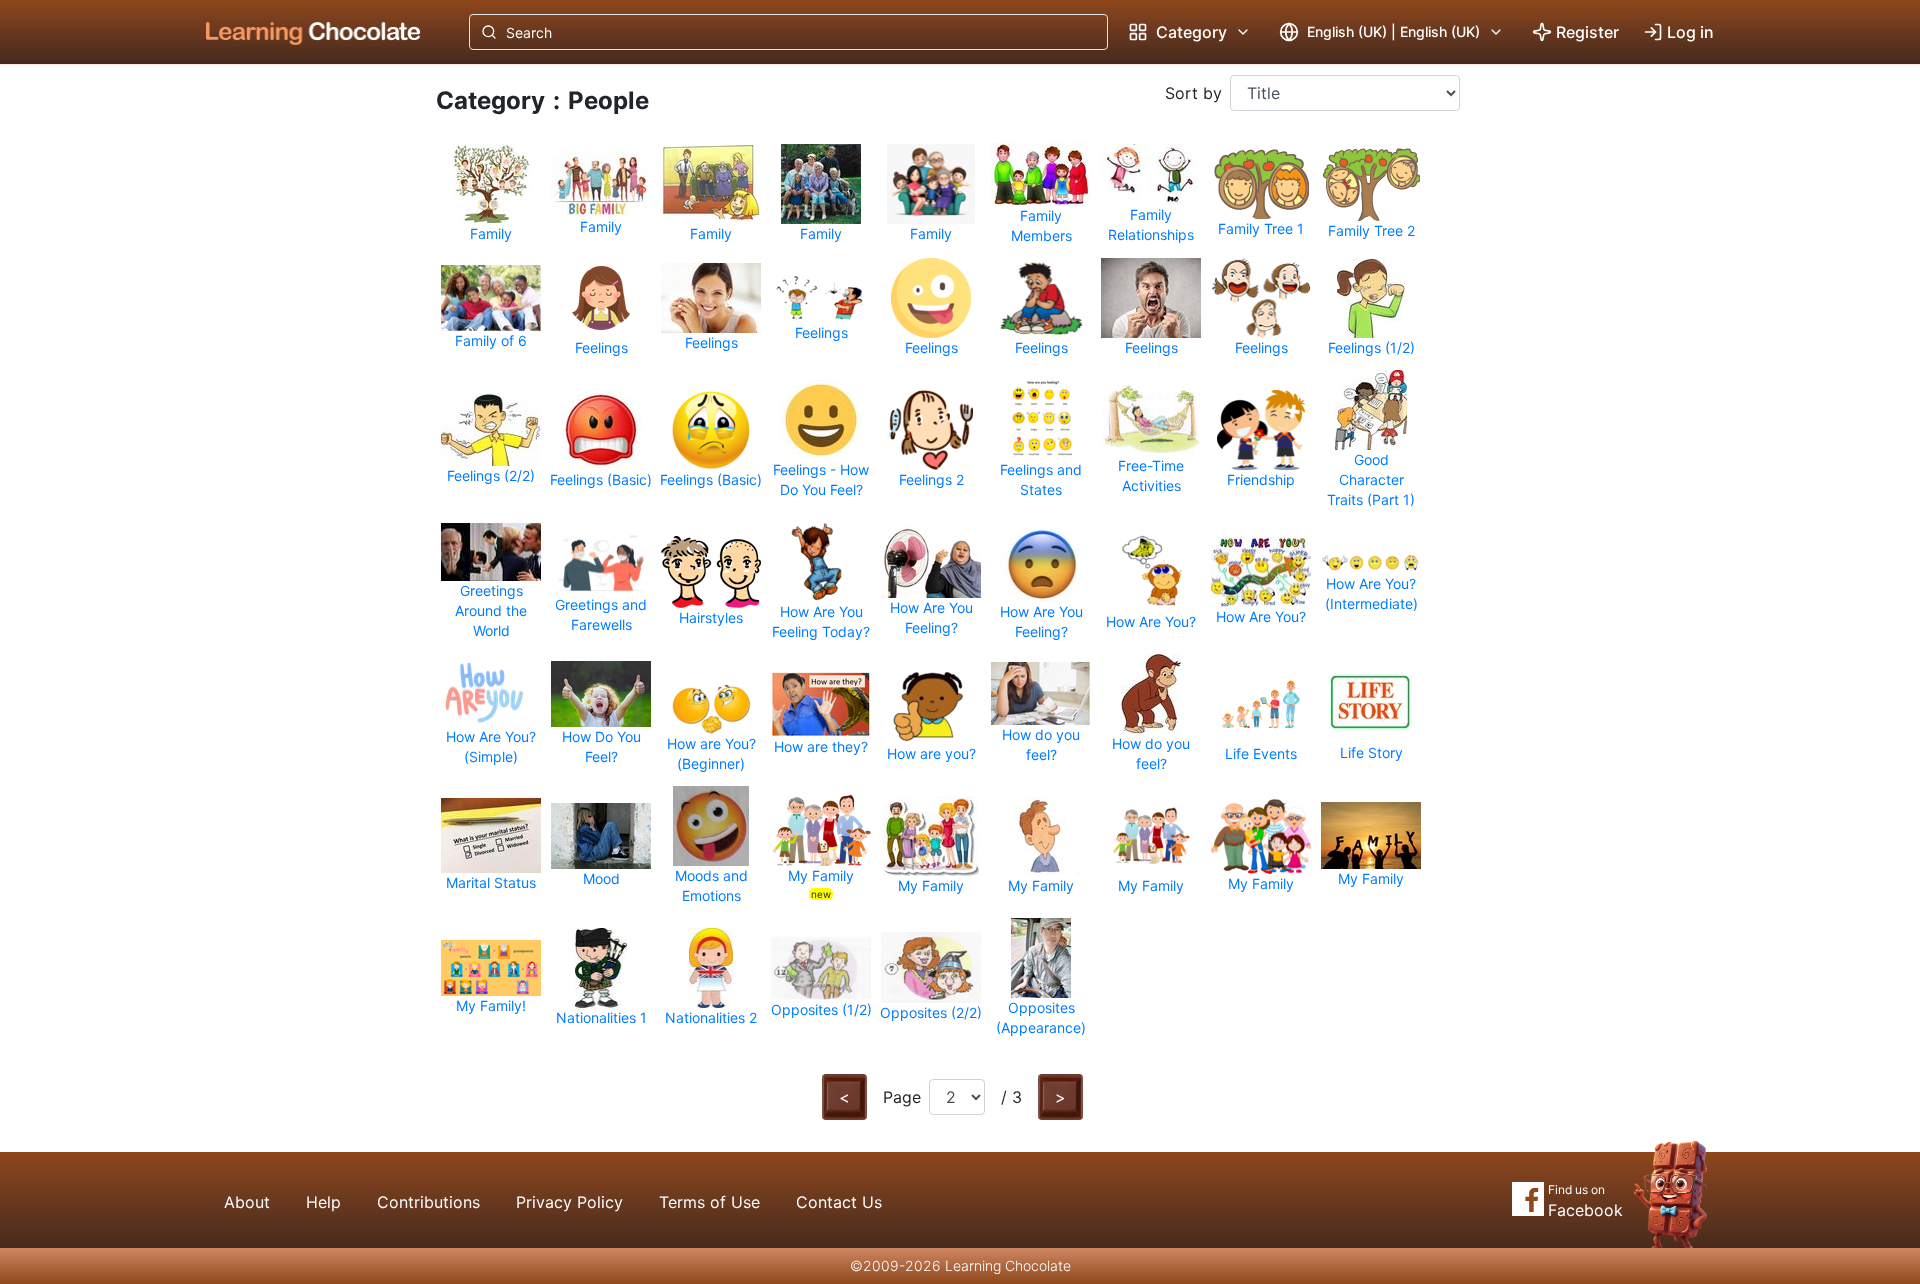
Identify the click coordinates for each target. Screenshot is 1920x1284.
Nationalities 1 (601, 1017)
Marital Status (491, 882)
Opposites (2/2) (931, 1012)
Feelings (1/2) (1371, 347)
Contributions (428, 1202)
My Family (821, 875)
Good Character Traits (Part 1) (1371, 479)
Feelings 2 (931, 479)
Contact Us (839, 1202)
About (247, 1202)
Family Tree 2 (1371, 230)
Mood (601, 878)
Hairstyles (711, 617)
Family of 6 (491, 340)
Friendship (1261, 479)
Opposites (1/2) (821, 1009)
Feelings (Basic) (601, 479)
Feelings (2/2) (491, 475)
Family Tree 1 (1261, 228)
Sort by (1193, 93)
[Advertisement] (298, 395)
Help (323, 1202)
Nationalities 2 (711, 1017)
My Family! (491, 1005)
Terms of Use (709, 1202)
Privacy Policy (569, 1202)
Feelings (601, 347)
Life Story (1371, 752)
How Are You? (1151, 621)
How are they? (821, 746)
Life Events (1261, 753)
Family (491, 233)
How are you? (931, 753)
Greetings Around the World (491, 610)
